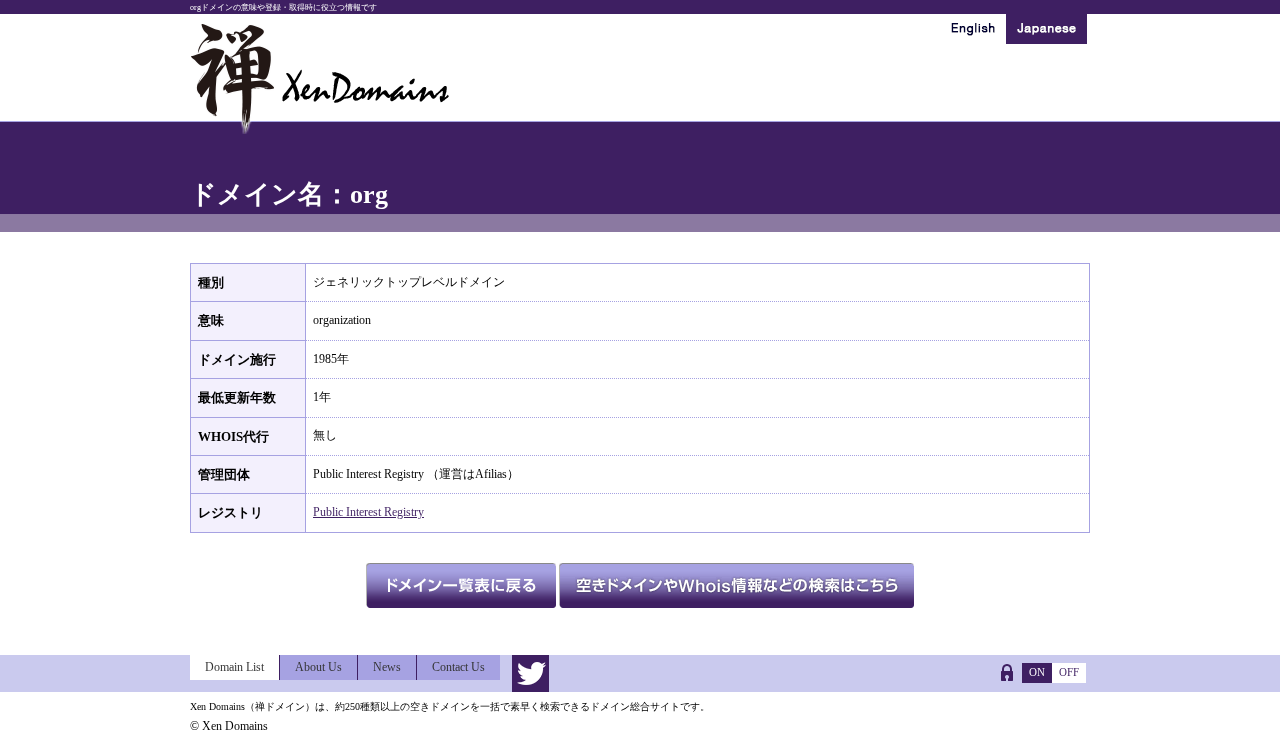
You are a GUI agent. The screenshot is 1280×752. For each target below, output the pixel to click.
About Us (318, 667)
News (387, 667)
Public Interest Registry (368, 512)
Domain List (234, 667)
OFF (1069, 672)
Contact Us (458, 667)
